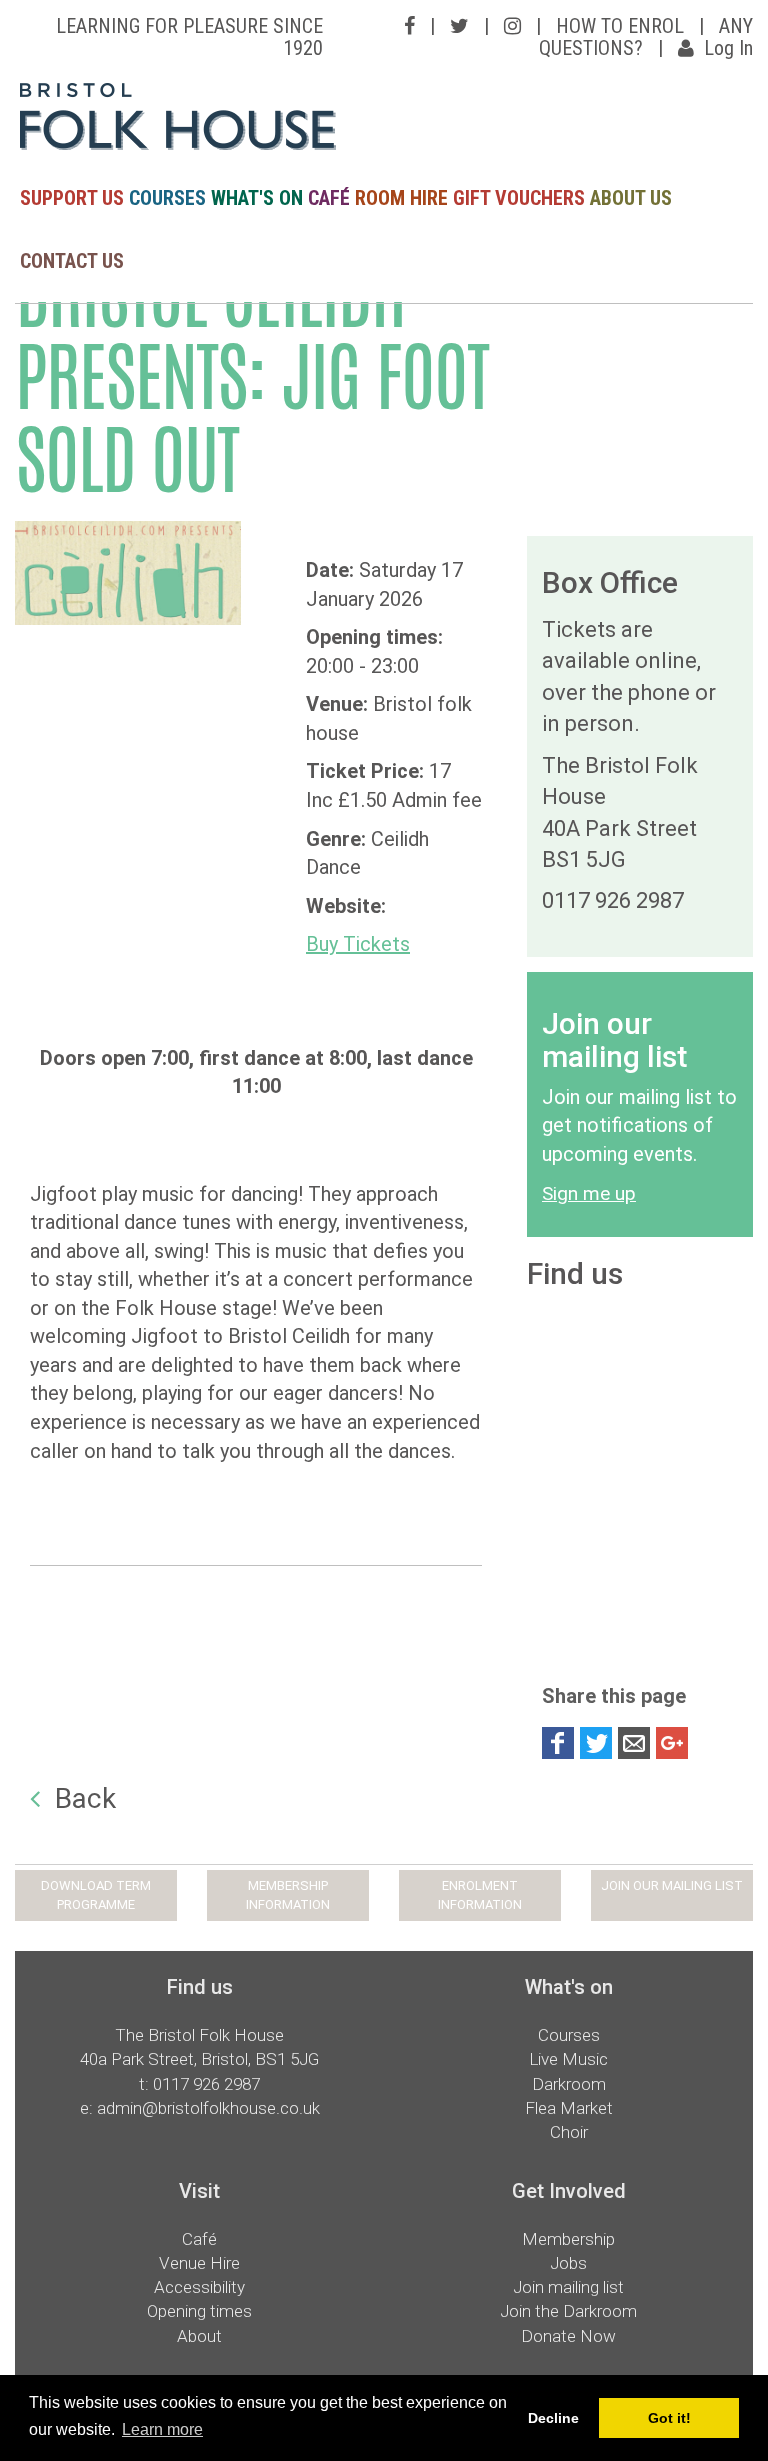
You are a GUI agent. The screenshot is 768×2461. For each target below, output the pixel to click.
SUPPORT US (72, 198)
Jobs (568, 2263)
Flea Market (569, 2108)
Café (199, 2239)
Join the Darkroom (568, 2311)
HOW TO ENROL (620, 26)
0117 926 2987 (206, 2084)
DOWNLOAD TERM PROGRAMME (96, 1895)
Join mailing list (568, 2287)
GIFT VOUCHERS (519, 198)
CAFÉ (329, 198)
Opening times (199, 2311)
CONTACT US (72, 261)
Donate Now (568, 2336)
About (199, 2336)
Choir (569, 2132)
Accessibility (199, 2287)
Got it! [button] (669, 2418)
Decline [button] (553, 2418)
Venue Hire (199, 2263)
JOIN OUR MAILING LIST (672, 1885)
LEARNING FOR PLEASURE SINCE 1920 (189, 37)
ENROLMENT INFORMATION (480, 1895)
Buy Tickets (358, 944)
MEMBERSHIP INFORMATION (288, 1895)
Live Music (568, 2059)
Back (85, 1798)
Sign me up (589, 1193)
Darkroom (569, 2084)
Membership (568, 2239)
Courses (569, 2035)
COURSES (167, 198)
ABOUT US (631, 198)
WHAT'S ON (257, 198)
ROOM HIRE (401, 198)
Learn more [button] (162, 2429)
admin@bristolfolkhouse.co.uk (208, 2108)
